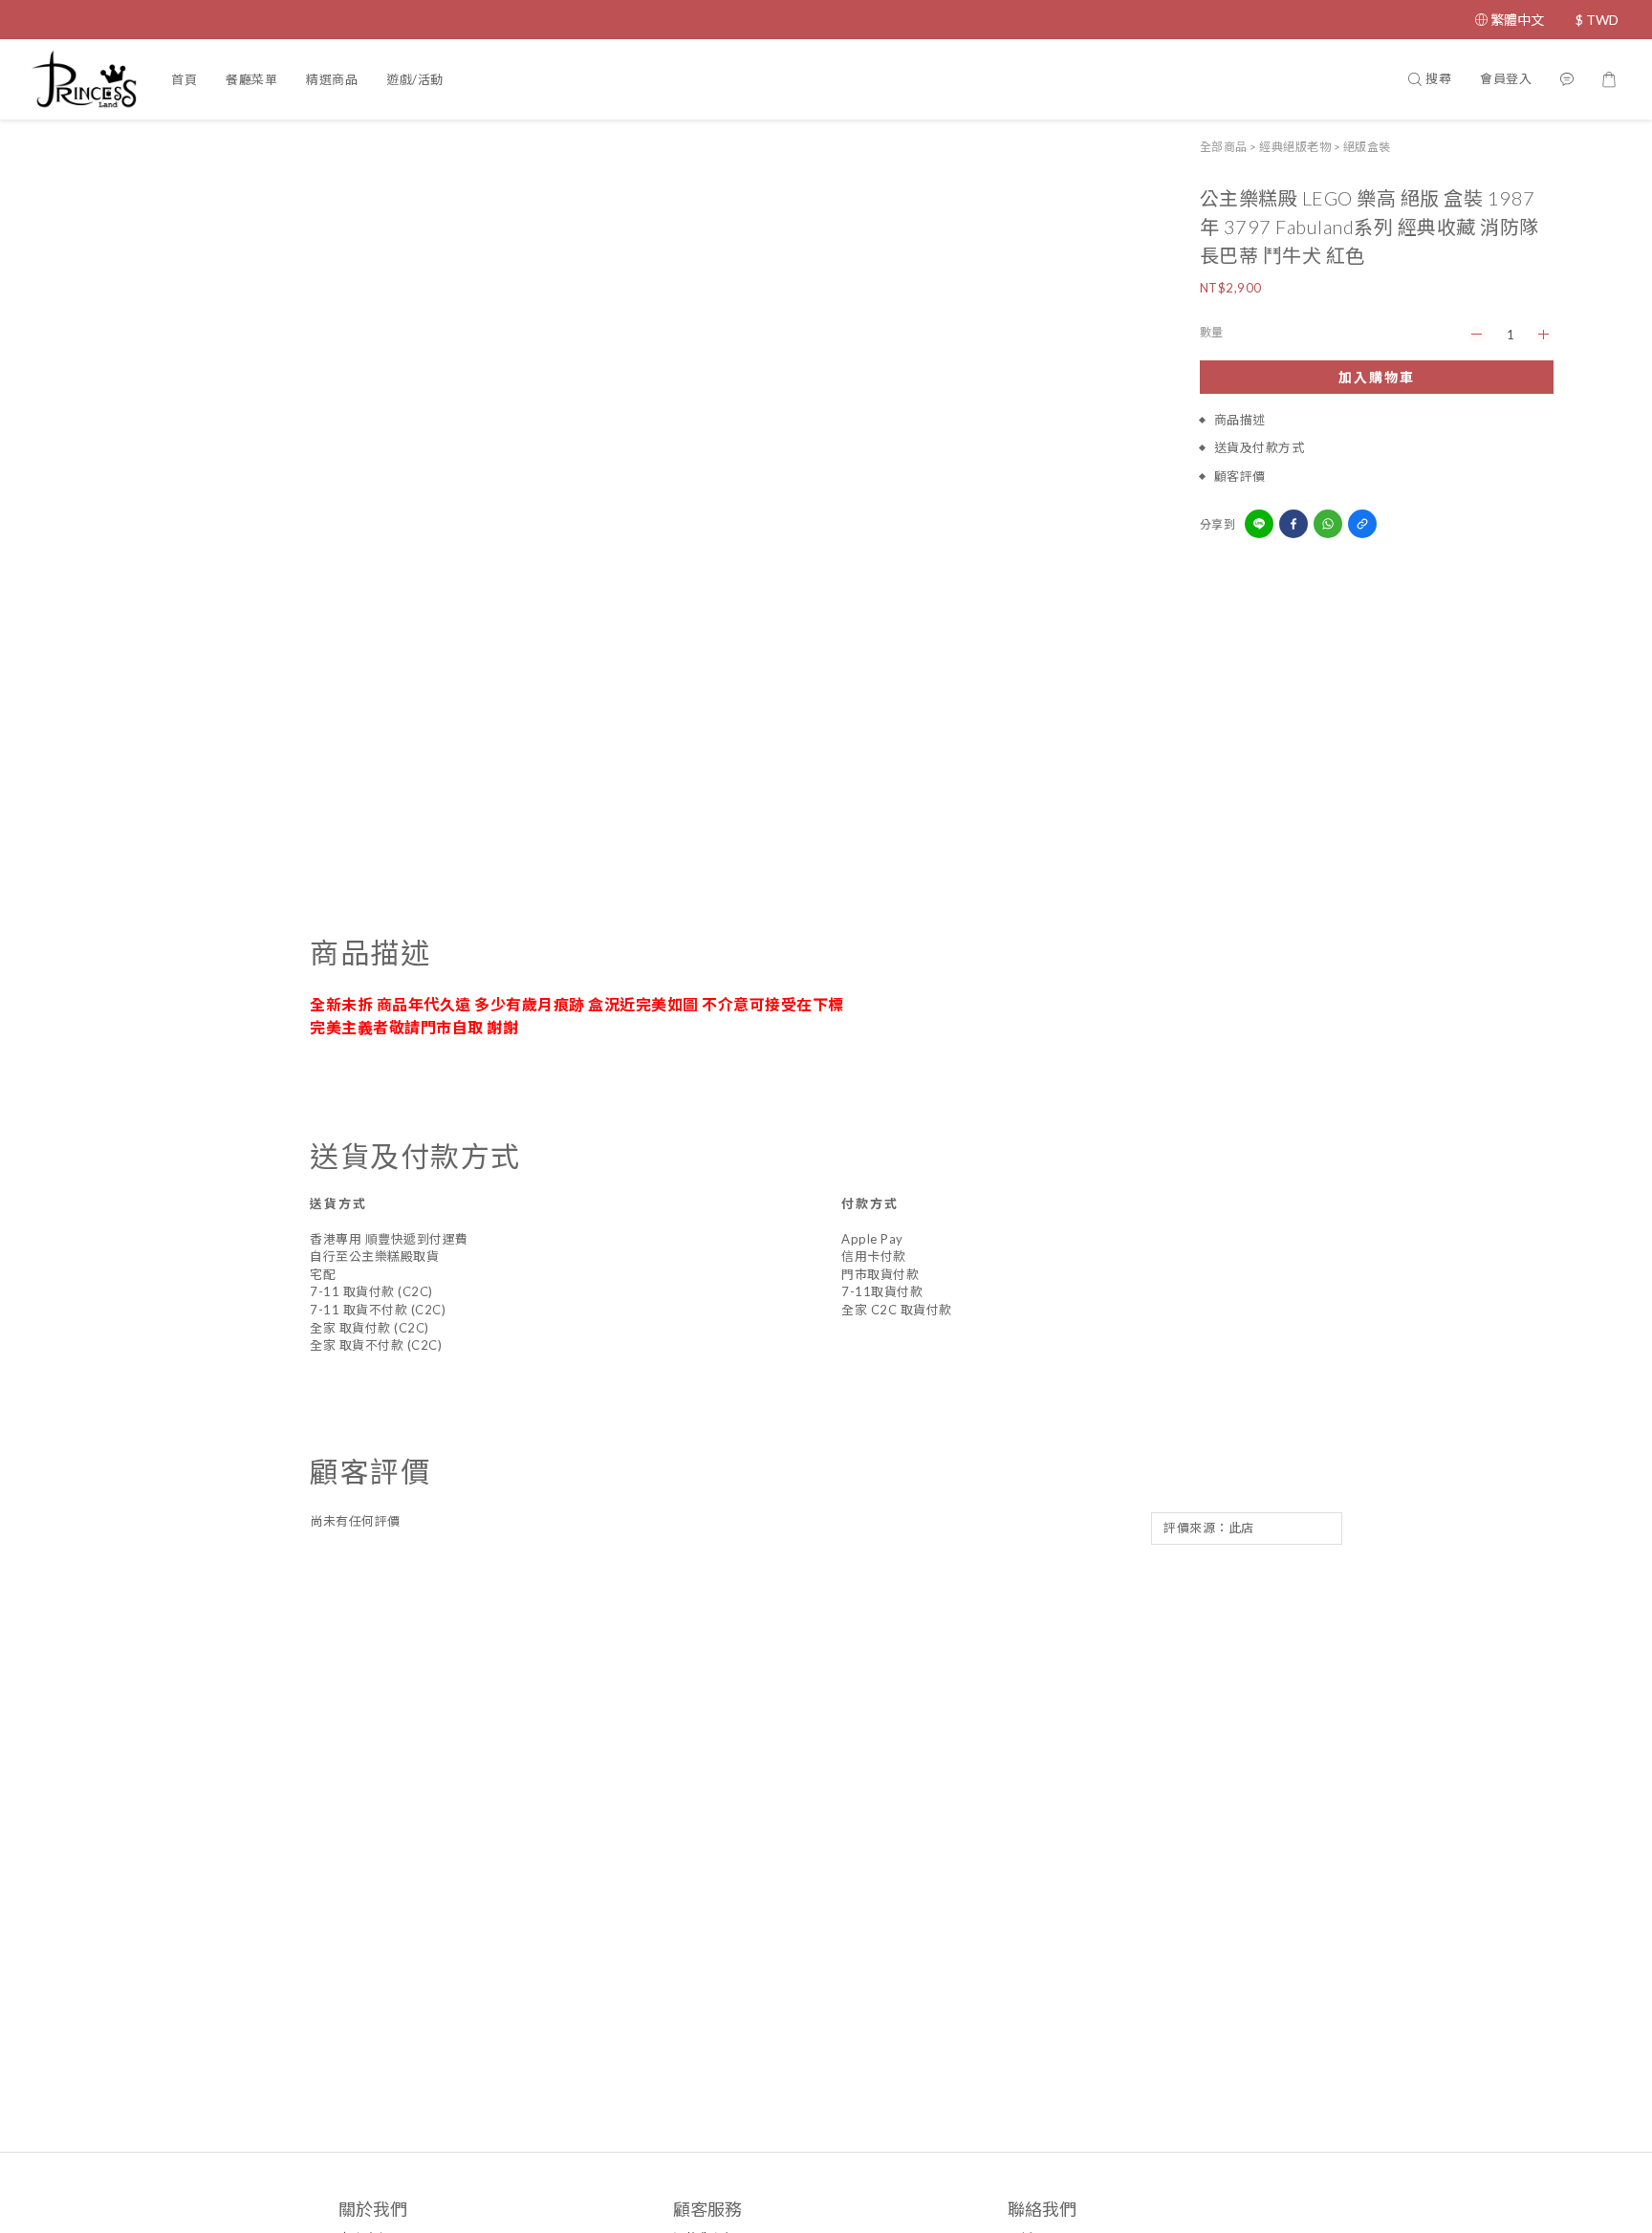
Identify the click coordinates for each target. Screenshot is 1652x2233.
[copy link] (1362, 524)
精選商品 (332, 79)
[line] (1259, 524)
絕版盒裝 (1367, 147)
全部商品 (1224, 147)
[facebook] (1293, 524)
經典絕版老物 (1295, 147)
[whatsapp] (1328, 524)
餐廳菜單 (251, 79)
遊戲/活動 (415, 79)
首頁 (184, 79)
